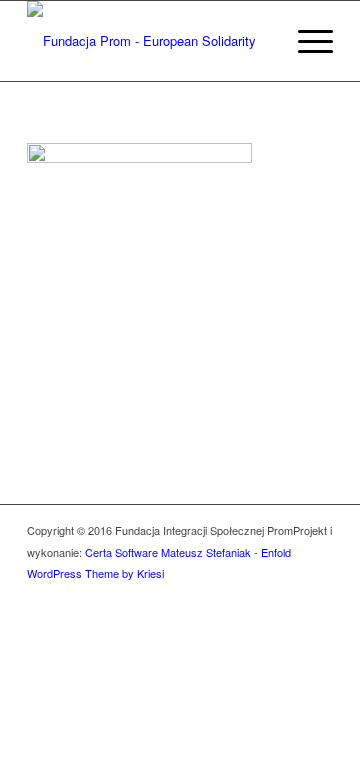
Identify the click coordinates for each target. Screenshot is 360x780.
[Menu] (305, 41)
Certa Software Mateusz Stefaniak (168, 552)
